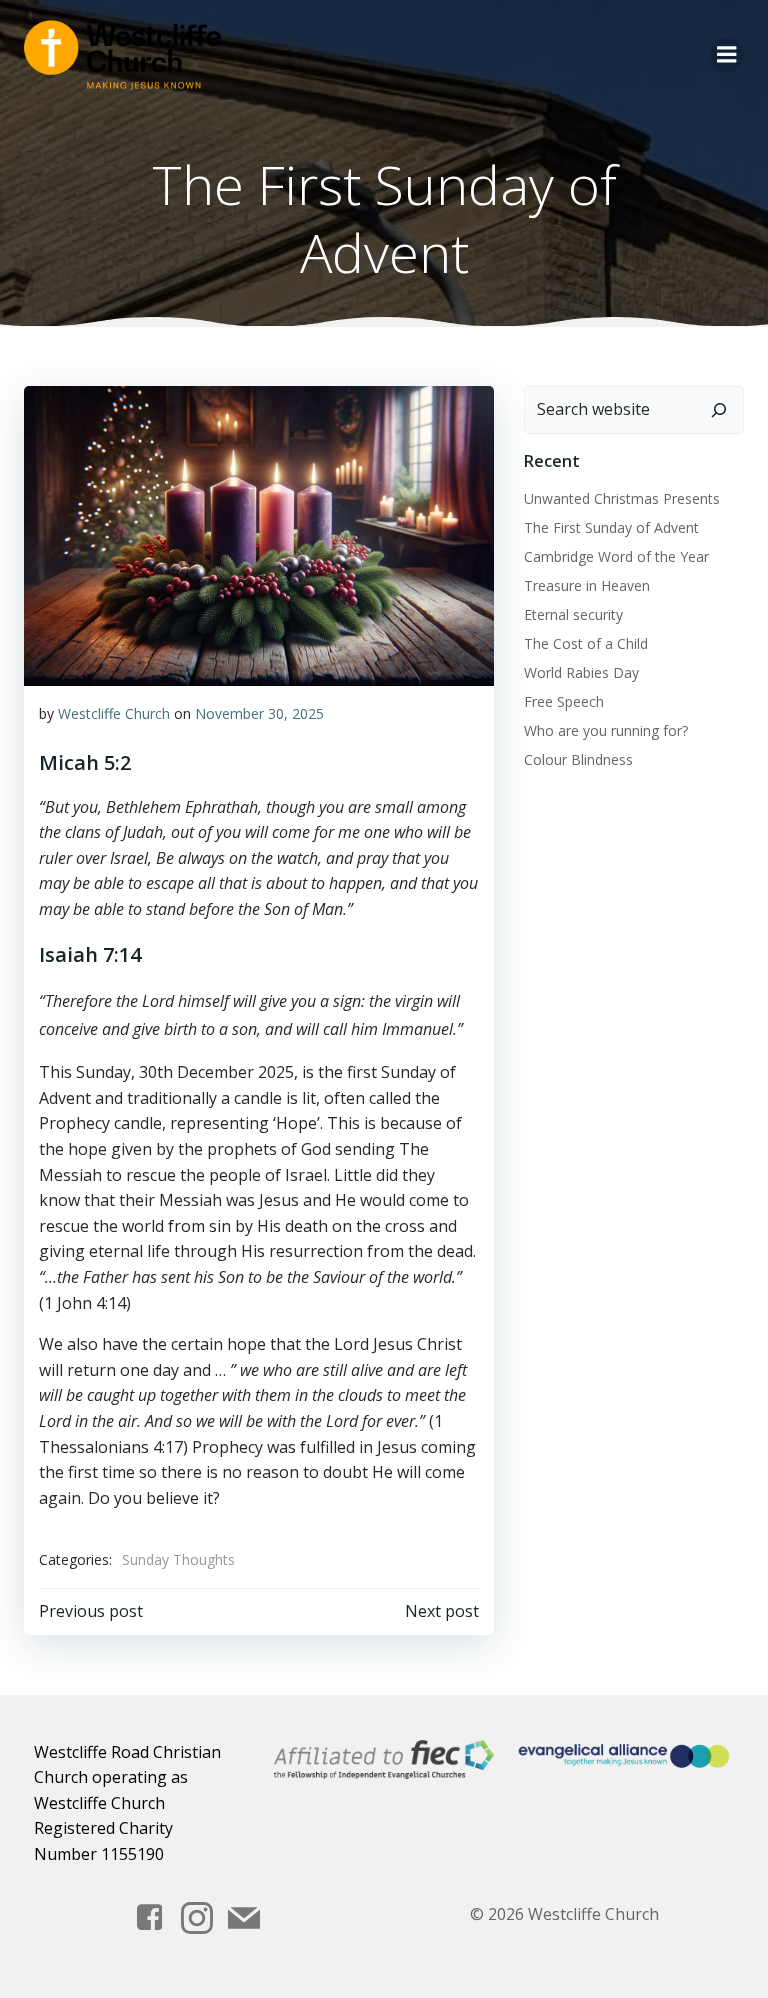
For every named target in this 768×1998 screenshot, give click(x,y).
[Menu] (727, 55)
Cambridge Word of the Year (616, 556)
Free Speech (564, 701)
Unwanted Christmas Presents (622, 498)
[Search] (719, 410)
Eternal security (573, 614)
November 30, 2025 (259, 713)
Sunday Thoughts (178, 1559)
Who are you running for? (606, 730)
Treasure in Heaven (587, 585)
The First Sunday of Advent (611, 527)
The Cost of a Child (586, 643)
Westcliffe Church (114, 713)
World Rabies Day (581, 672)
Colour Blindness (578, 759)
